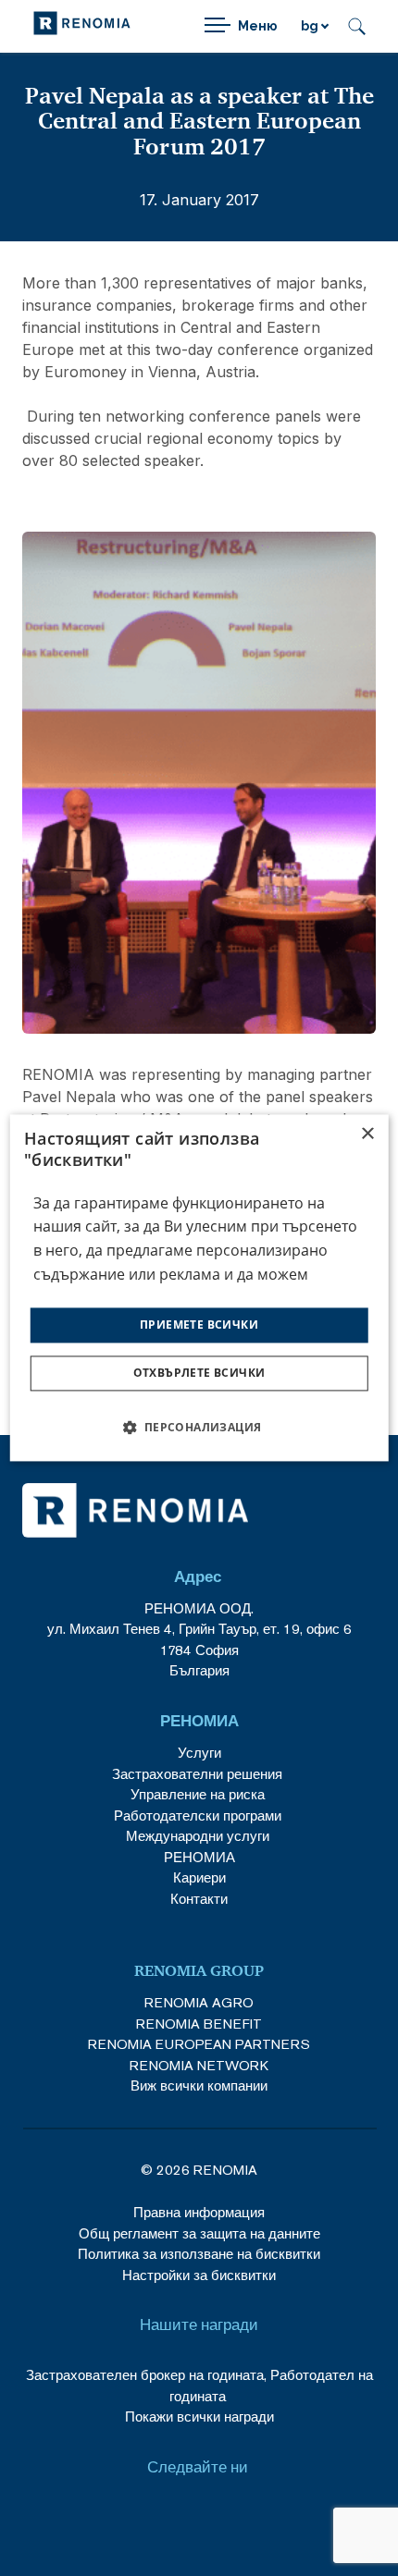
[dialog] (199, 1288)
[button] (199, 1428)
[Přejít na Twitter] (222, 2518)
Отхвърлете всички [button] (199, 1374)
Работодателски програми (199, 1815)
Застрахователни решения (197, 1774)
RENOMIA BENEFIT (199, 2024)
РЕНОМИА (199, 1857)
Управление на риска (198, 1794)
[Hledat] (357, 26)
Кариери (199, 1877)
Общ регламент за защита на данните (199, 2233)
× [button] (367, 1134)
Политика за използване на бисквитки (199, 2254)
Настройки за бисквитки (199, 2275)
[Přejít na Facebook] (131, 2518)
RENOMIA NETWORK (199, 2065)
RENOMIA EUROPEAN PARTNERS (199, 2044)
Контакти (199, 1899)
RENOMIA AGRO (199, 2002)
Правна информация (199, 2212)
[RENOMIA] (82, 26)
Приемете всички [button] (199, 1325)
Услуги (199, 1753)
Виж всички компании (199, 2085)
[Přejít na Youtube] (176, 2518)
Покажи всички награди (199, 2417)
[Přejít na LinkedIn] (267, 2518)
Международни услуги (198, 1836)
